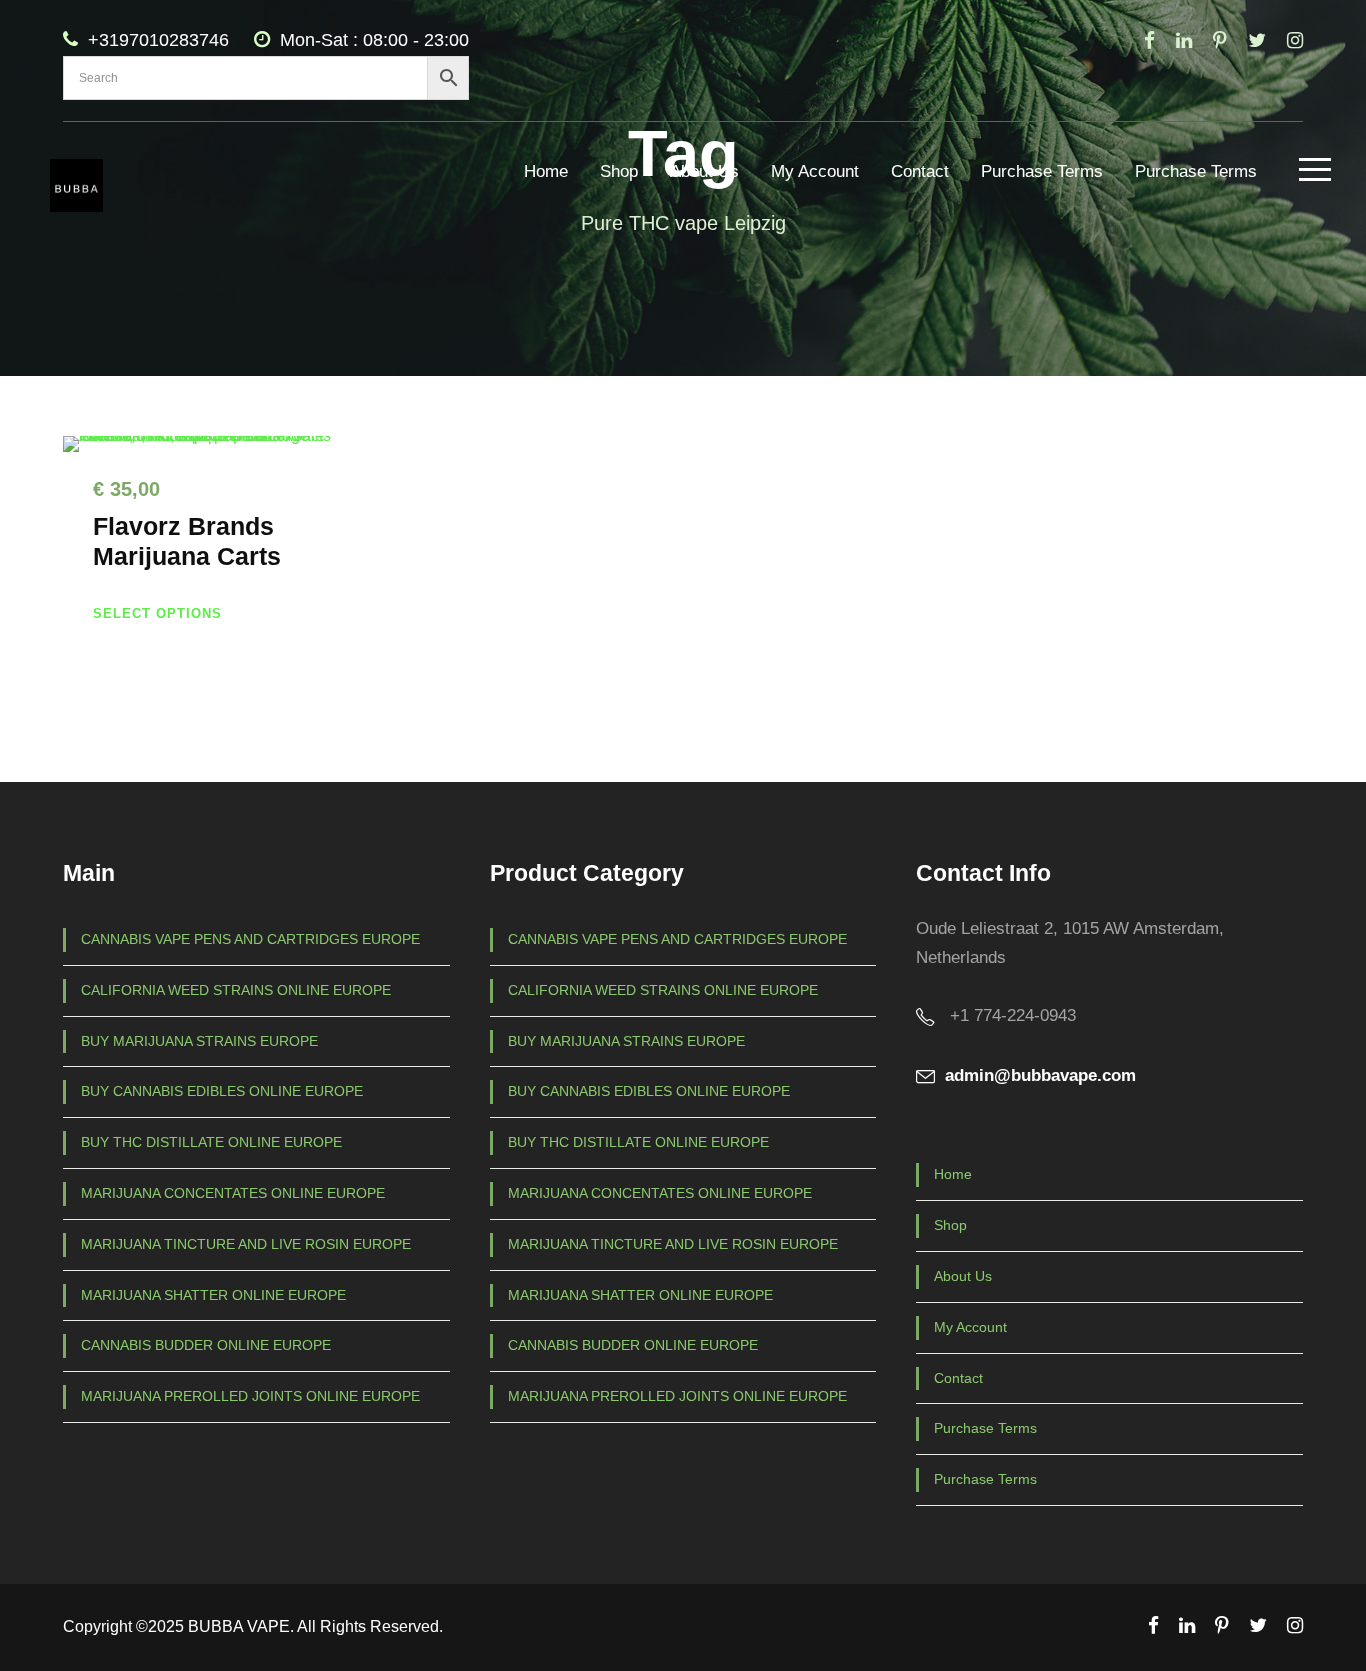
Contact (920, 171)
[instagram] (1295, 40)
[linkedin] (1184, 40)
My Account (815, 171)
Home (546, 171)
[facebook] (1149, 40)
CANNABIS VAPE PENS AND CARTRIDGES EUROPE (250, 939)
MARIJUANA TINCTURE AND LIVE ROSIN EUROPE (246, 1244)
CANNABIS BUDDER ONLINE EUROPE (206, 1345)
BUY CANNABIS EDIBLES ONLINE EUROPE (222, 1091)
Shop (619, 171)
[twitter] (1257, 40)
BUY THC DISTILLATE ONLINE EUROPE (211, 1142)
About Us (704, 171)
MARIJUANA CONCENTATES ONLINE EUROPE (233, 1193)
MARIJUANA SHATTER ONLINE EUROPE (213, 1295)
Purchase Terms (1042, 171)
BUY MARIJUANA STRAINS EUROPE (199, 1041)
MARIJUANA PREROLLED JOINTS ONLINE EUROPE (250, 1396)
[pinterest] (1220, 40)
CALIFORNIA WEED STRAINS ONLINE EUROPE (236, 990)
